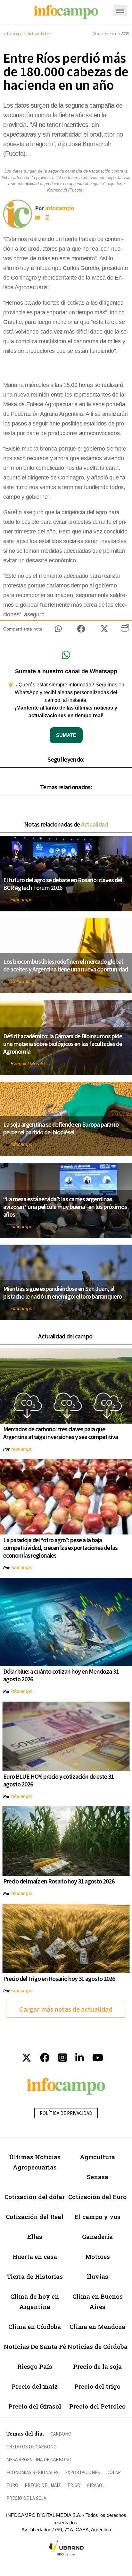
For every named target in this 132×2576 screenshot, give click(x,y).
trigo (74, 2485)
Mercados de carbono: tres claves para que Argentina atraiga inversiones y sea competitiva (61, 1433)
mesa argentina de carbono (39, 2460)
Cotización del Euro (97, 2197)
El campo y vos (98, 2217)
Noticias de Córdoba (97, 2346)
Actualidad (37, 34)
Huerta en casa (35, 2256)
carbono (61, 2434)
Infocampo (13, 34)
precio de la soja (26, 2498)
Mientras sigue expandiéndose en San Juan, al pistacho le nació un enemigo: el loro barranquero (62, 1292)
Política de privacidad (66, 2113)
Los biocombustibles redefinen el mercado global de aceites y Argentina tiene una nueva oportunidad (66, 965)
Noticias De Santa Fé (35, 2346)
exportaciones (82, 2472)
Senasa (98, 2177)
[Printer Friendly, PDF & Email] (125, 631)
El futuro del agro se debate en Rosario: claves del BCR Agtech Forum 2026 (63, 884)
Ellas (35, 2236)
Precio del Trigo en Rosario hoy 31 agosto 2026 (59, 1978)
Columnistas (24, 981)
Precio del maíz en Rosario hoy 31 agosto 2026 (59, 1881)
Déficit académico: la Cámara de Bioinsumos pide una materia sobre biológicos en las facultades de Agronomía (63, 1044)
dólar (114, 2472)
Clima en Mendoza (97, 2326)
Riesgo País (35, 2366)
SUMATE (66, 735)
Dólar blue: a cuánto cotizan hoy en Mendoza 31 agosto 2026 (61, 1675)
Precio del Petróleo (97, 2406)
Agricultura (97, 2157)
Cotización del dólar (35, 2197)
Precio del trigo (97, 2386)
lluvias (98, 2276)
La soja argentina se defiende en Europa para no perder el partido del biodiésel (61, 1128)
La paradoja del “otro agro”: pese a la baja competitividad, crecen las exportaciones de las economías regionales (60, 1547)
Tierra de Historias (35, 2276)
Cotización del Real (35, 2217)
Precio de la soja (97, 2366)
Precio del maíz (35, 2386)
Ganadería (97, 2236)
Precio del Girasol (35, 2406)
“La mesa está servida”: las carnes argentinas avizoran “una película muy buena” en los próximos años (65, 1207)
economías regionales (33, 2472)
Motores (98, 2256)
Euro (12, 2485)
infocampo (21, 900)
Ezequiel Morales (29, 1064)
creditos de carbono (32, 2447)
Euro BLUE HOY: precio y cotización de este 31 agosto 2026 (58, 1780)
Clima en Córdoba (35, 2326)
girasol (96, 2485)
